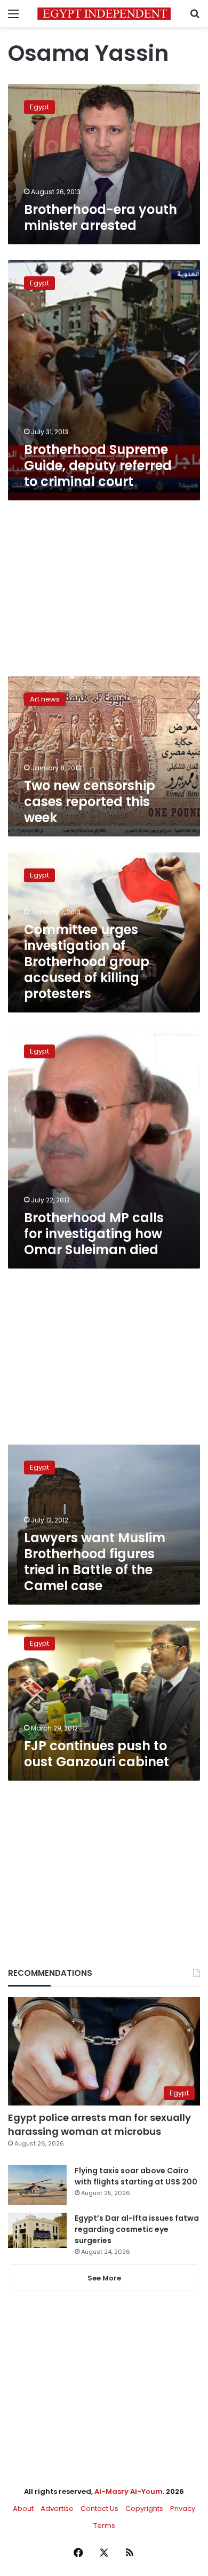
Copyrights (144, 2509)
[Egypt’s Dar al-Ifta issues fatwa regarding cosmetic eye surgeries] (37, 2230)
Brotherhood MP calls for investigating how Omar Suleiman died (94, 1234)
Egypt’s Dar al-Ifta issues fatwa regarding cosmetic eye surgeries (137, 2229)
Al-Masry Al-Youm (129, 2491)
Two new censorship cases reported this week (90, 801)
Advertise (57, 2509)
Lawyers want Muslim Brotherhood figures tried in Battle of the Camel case (95, 1562)
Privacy (183, 2509)
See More (104, 2278)
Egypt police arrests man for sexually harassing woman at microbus (99, 2124)
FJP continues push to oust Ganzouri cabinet (97, 1754)
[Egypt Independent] (104, 14)
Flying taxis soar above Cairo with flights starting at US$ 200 (136, 2176)
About (23, 2509)
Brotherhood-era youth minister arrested (101, 217)
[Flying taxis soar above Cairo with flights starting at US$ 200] (37, 2185)
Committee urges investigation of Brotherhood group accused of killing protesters (87, 962)
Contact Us (99, 2509)
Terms (104, 2526)
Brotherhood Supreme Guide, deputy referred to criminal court (98, 465)
